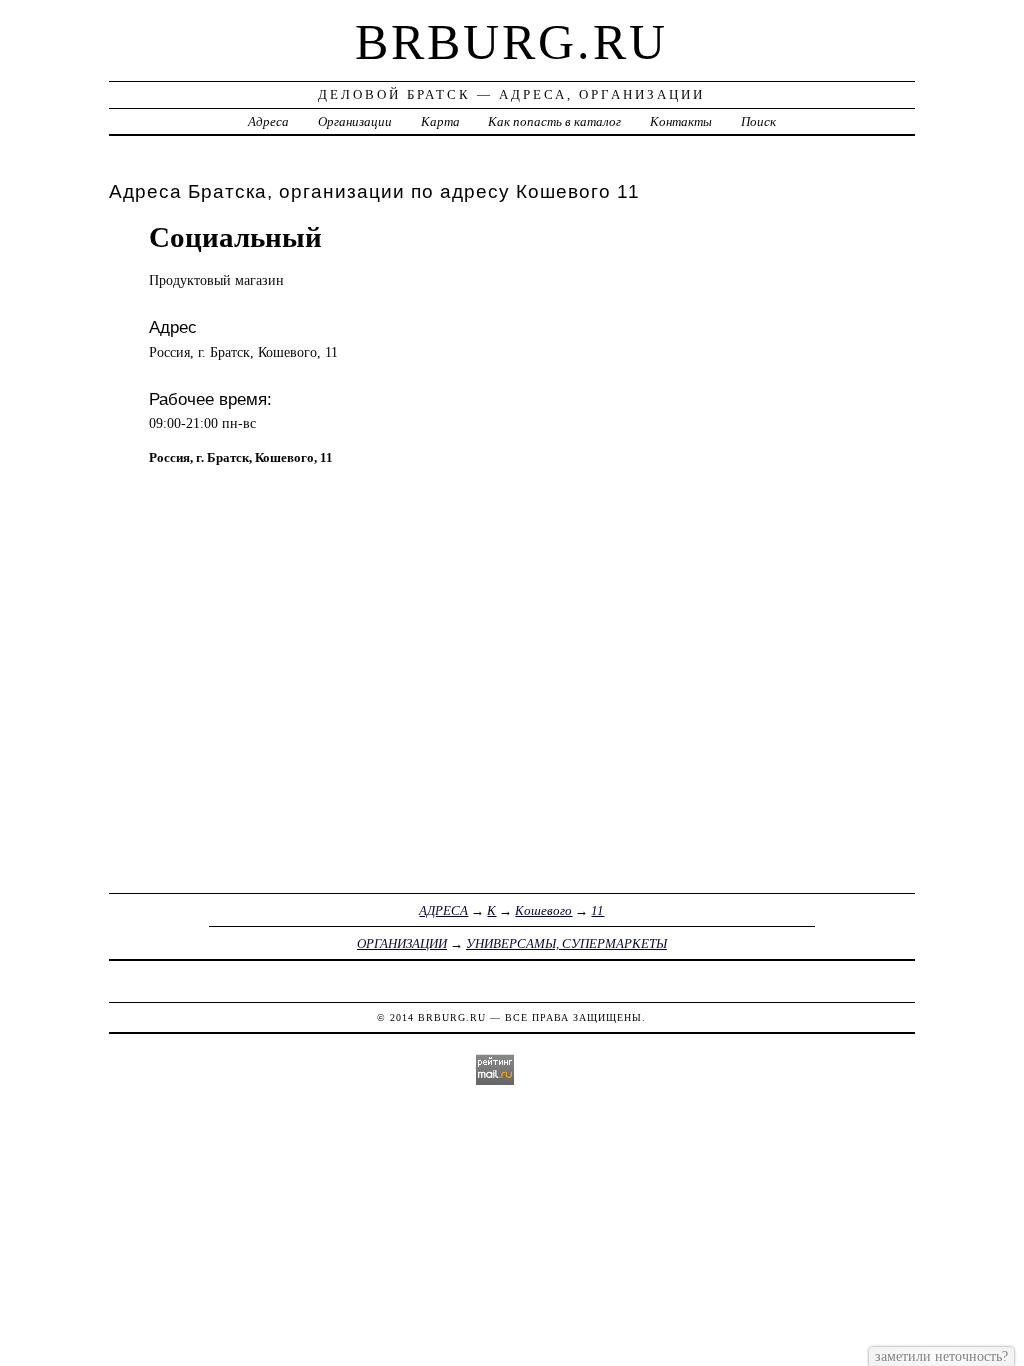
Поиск (758, 121)
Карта (440, 121)
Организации (355, 121)
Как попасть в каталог (554, 121)
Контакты (681, 121)
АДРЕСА (443, 910)
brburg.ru (511, 42)
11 (597, 910)
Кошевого (543, 910)
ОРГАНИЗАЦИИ (402, 943)
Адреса (268, 121)
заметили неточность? (941, 1356)
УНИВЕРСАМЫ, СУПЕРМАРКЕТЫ (566, 943)
